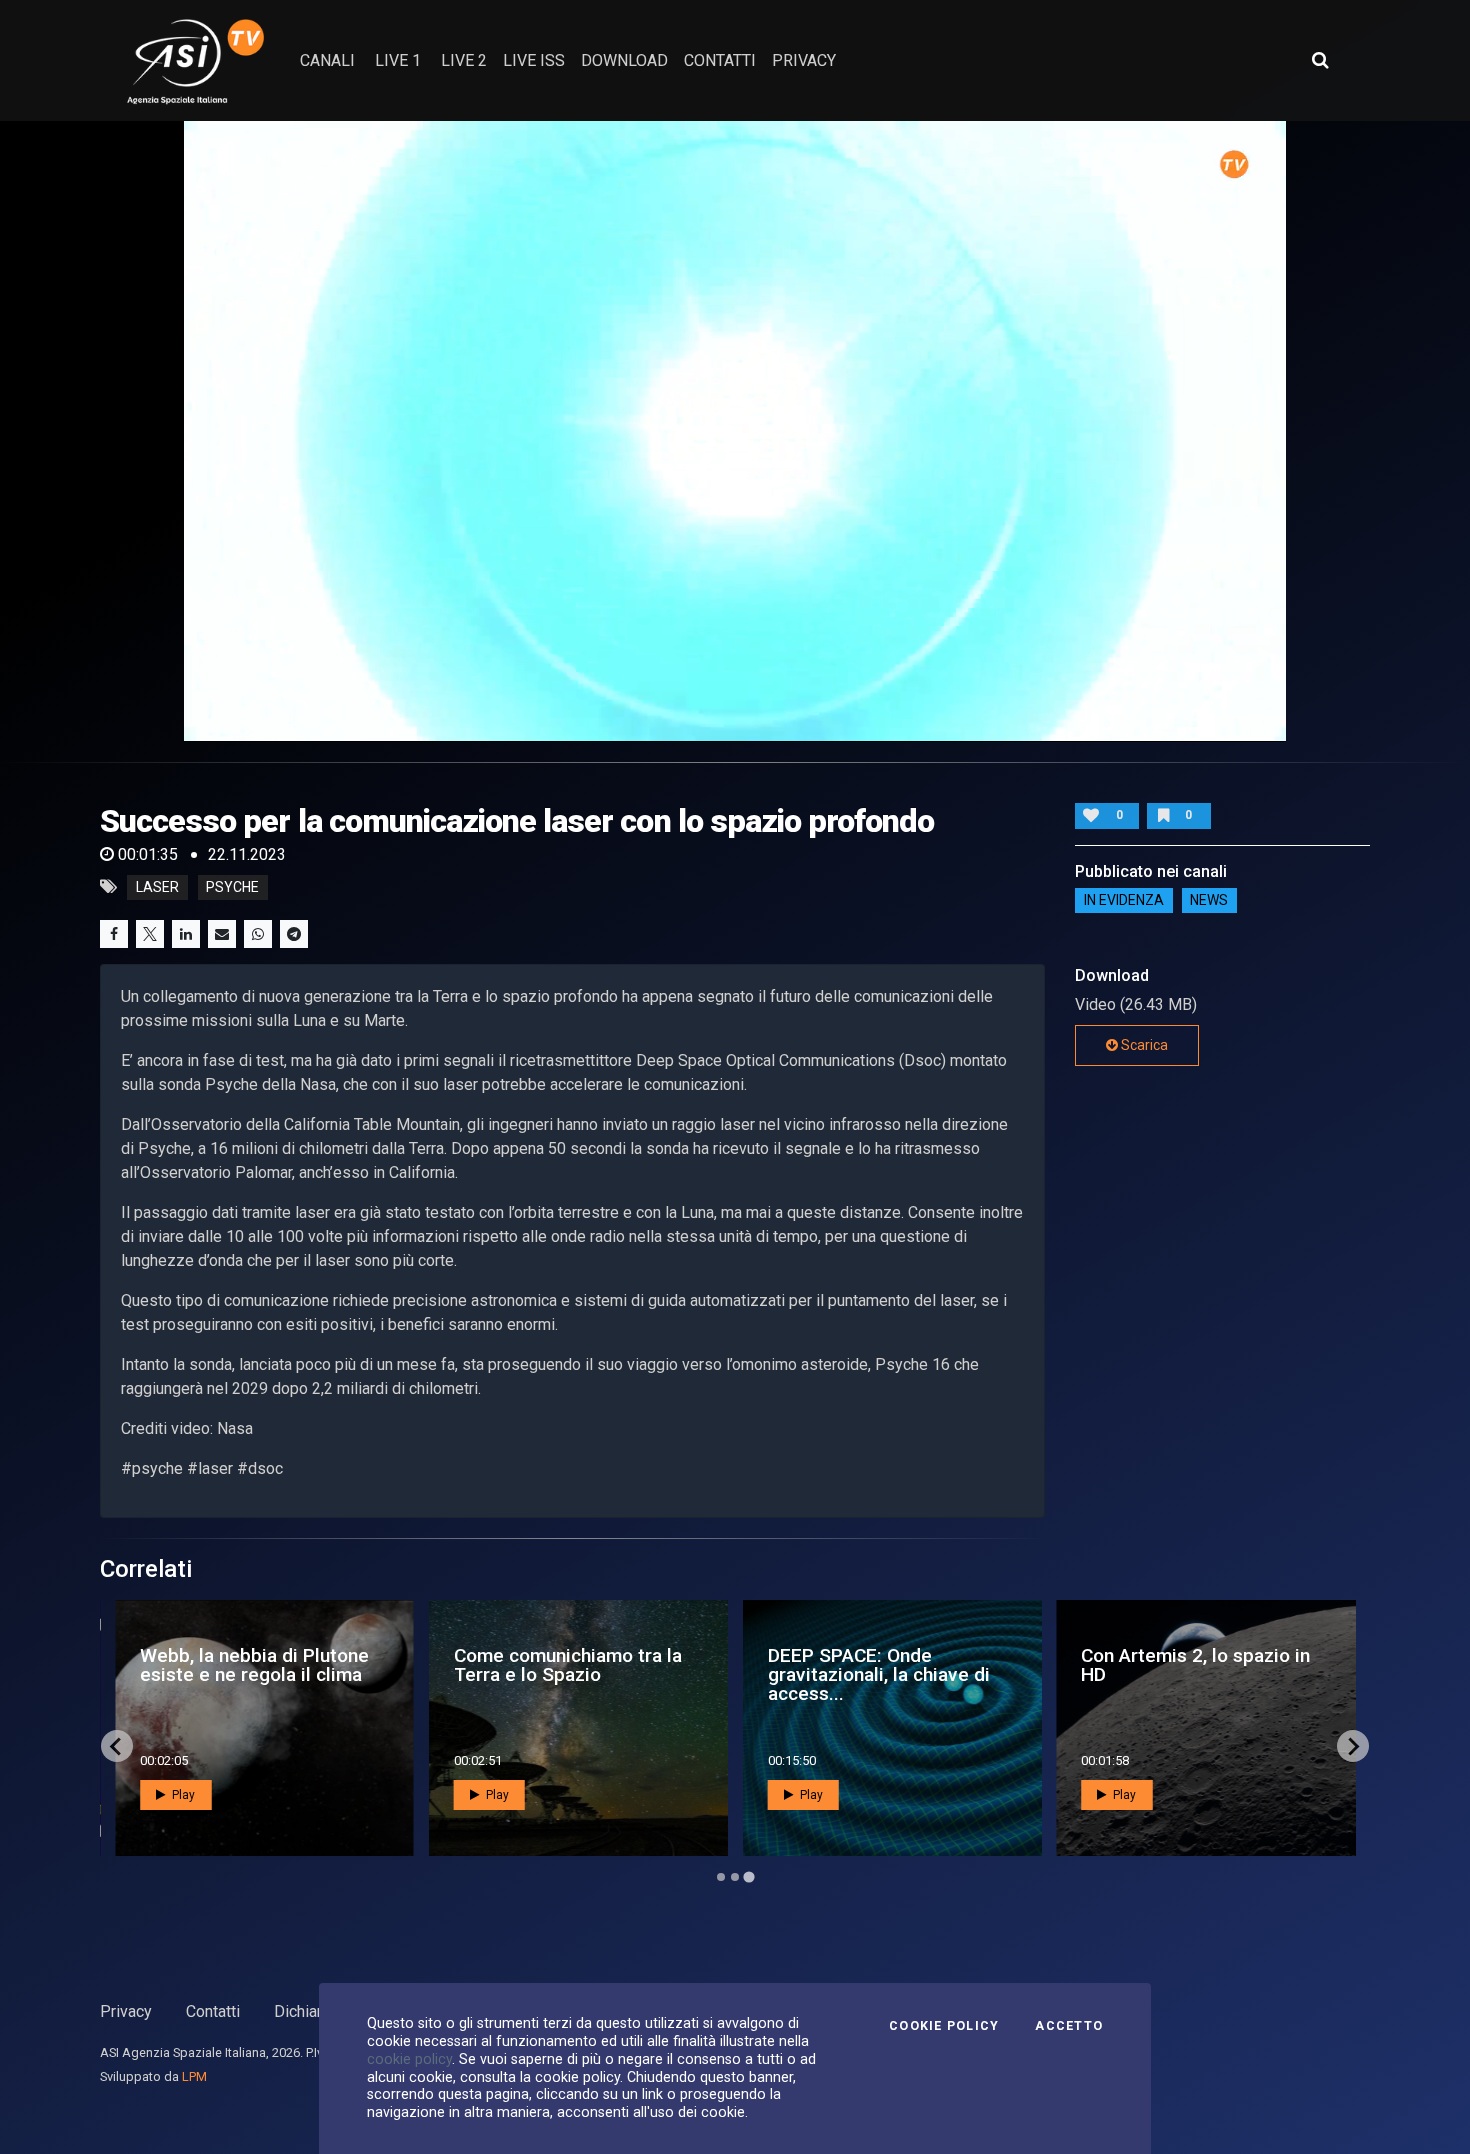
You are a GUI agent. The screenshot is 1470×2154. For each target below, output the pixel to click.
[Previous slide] (117, 1746)
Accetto (1069, 2026)
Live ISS (534, 60)
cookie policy (409, 2059)
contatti (720, 60)
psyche (232, 887)
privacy (804, 60)
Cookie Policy (944, 2026)
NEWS (1209, 901)
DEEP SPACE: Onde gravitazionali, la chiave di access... (879, 1674)
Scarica (1143, 1045)
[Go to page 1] (721, 1877)
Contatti (213, 2011)
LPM (194, 2076)
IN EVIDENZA (1124, 901)
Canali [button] (327, 60)
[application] (735, 431)
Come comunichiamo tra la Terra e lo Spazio (568, 1665)
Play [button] (182, 1795)
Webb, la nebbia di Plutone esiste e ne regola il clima (254, 1665)
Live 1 (398, 60)
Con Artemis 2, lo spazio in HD (1195, 1665)
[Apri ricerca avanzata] (1320, 60)
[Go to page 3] (748, 1877)
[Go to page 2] (735, 1877)
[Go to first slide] (1353, 1746)
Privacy (126, 2011)
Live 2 (464, 60)
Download (624, 60)
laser (157, 887)
